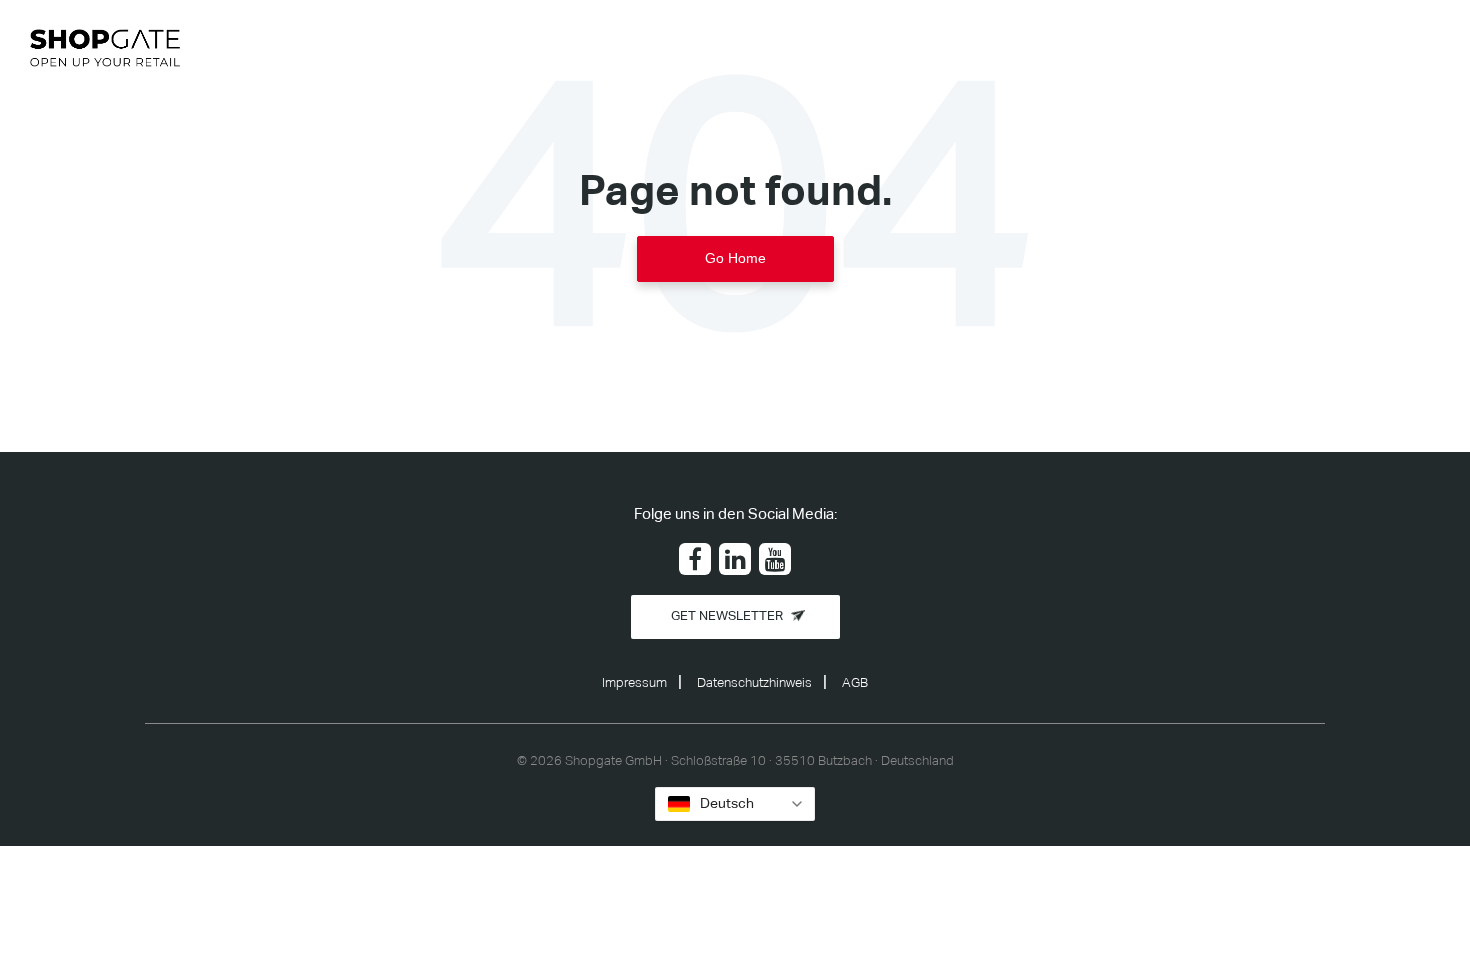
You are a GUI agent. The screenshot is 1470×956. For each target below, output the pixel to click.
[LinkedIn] (735, 559)
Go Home (735, 258)
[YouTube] (775, 559)
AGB (855, 683)
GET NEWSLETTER (727, 616)
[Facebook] (695, 559)
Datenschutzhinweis (754, 683)
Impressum (634, 683)
